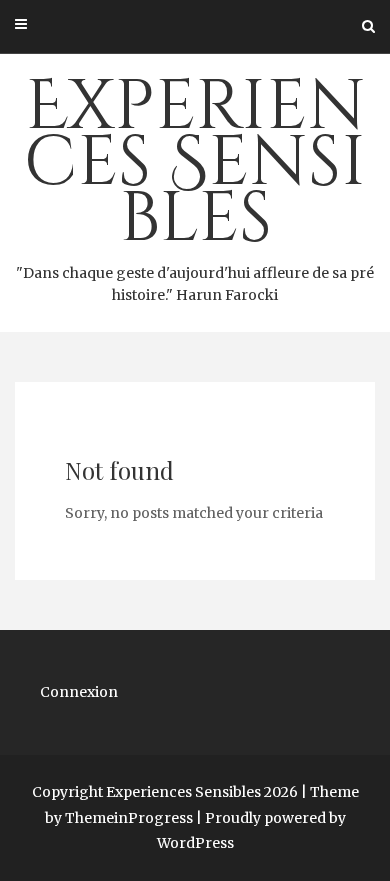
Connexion (79, 692)
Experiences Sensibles (195, 182)
